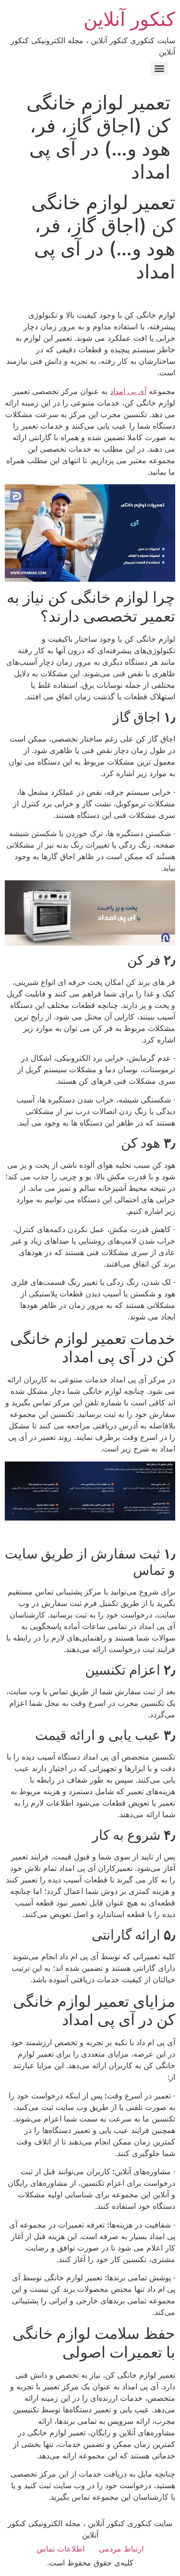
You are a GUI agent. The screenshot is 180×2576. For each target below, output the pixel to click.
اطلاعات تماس (60, 2549)
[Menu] (159, 69)
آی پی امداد (128, 391)
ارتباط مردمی (121, 2549)
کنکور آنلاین (129, 19)
